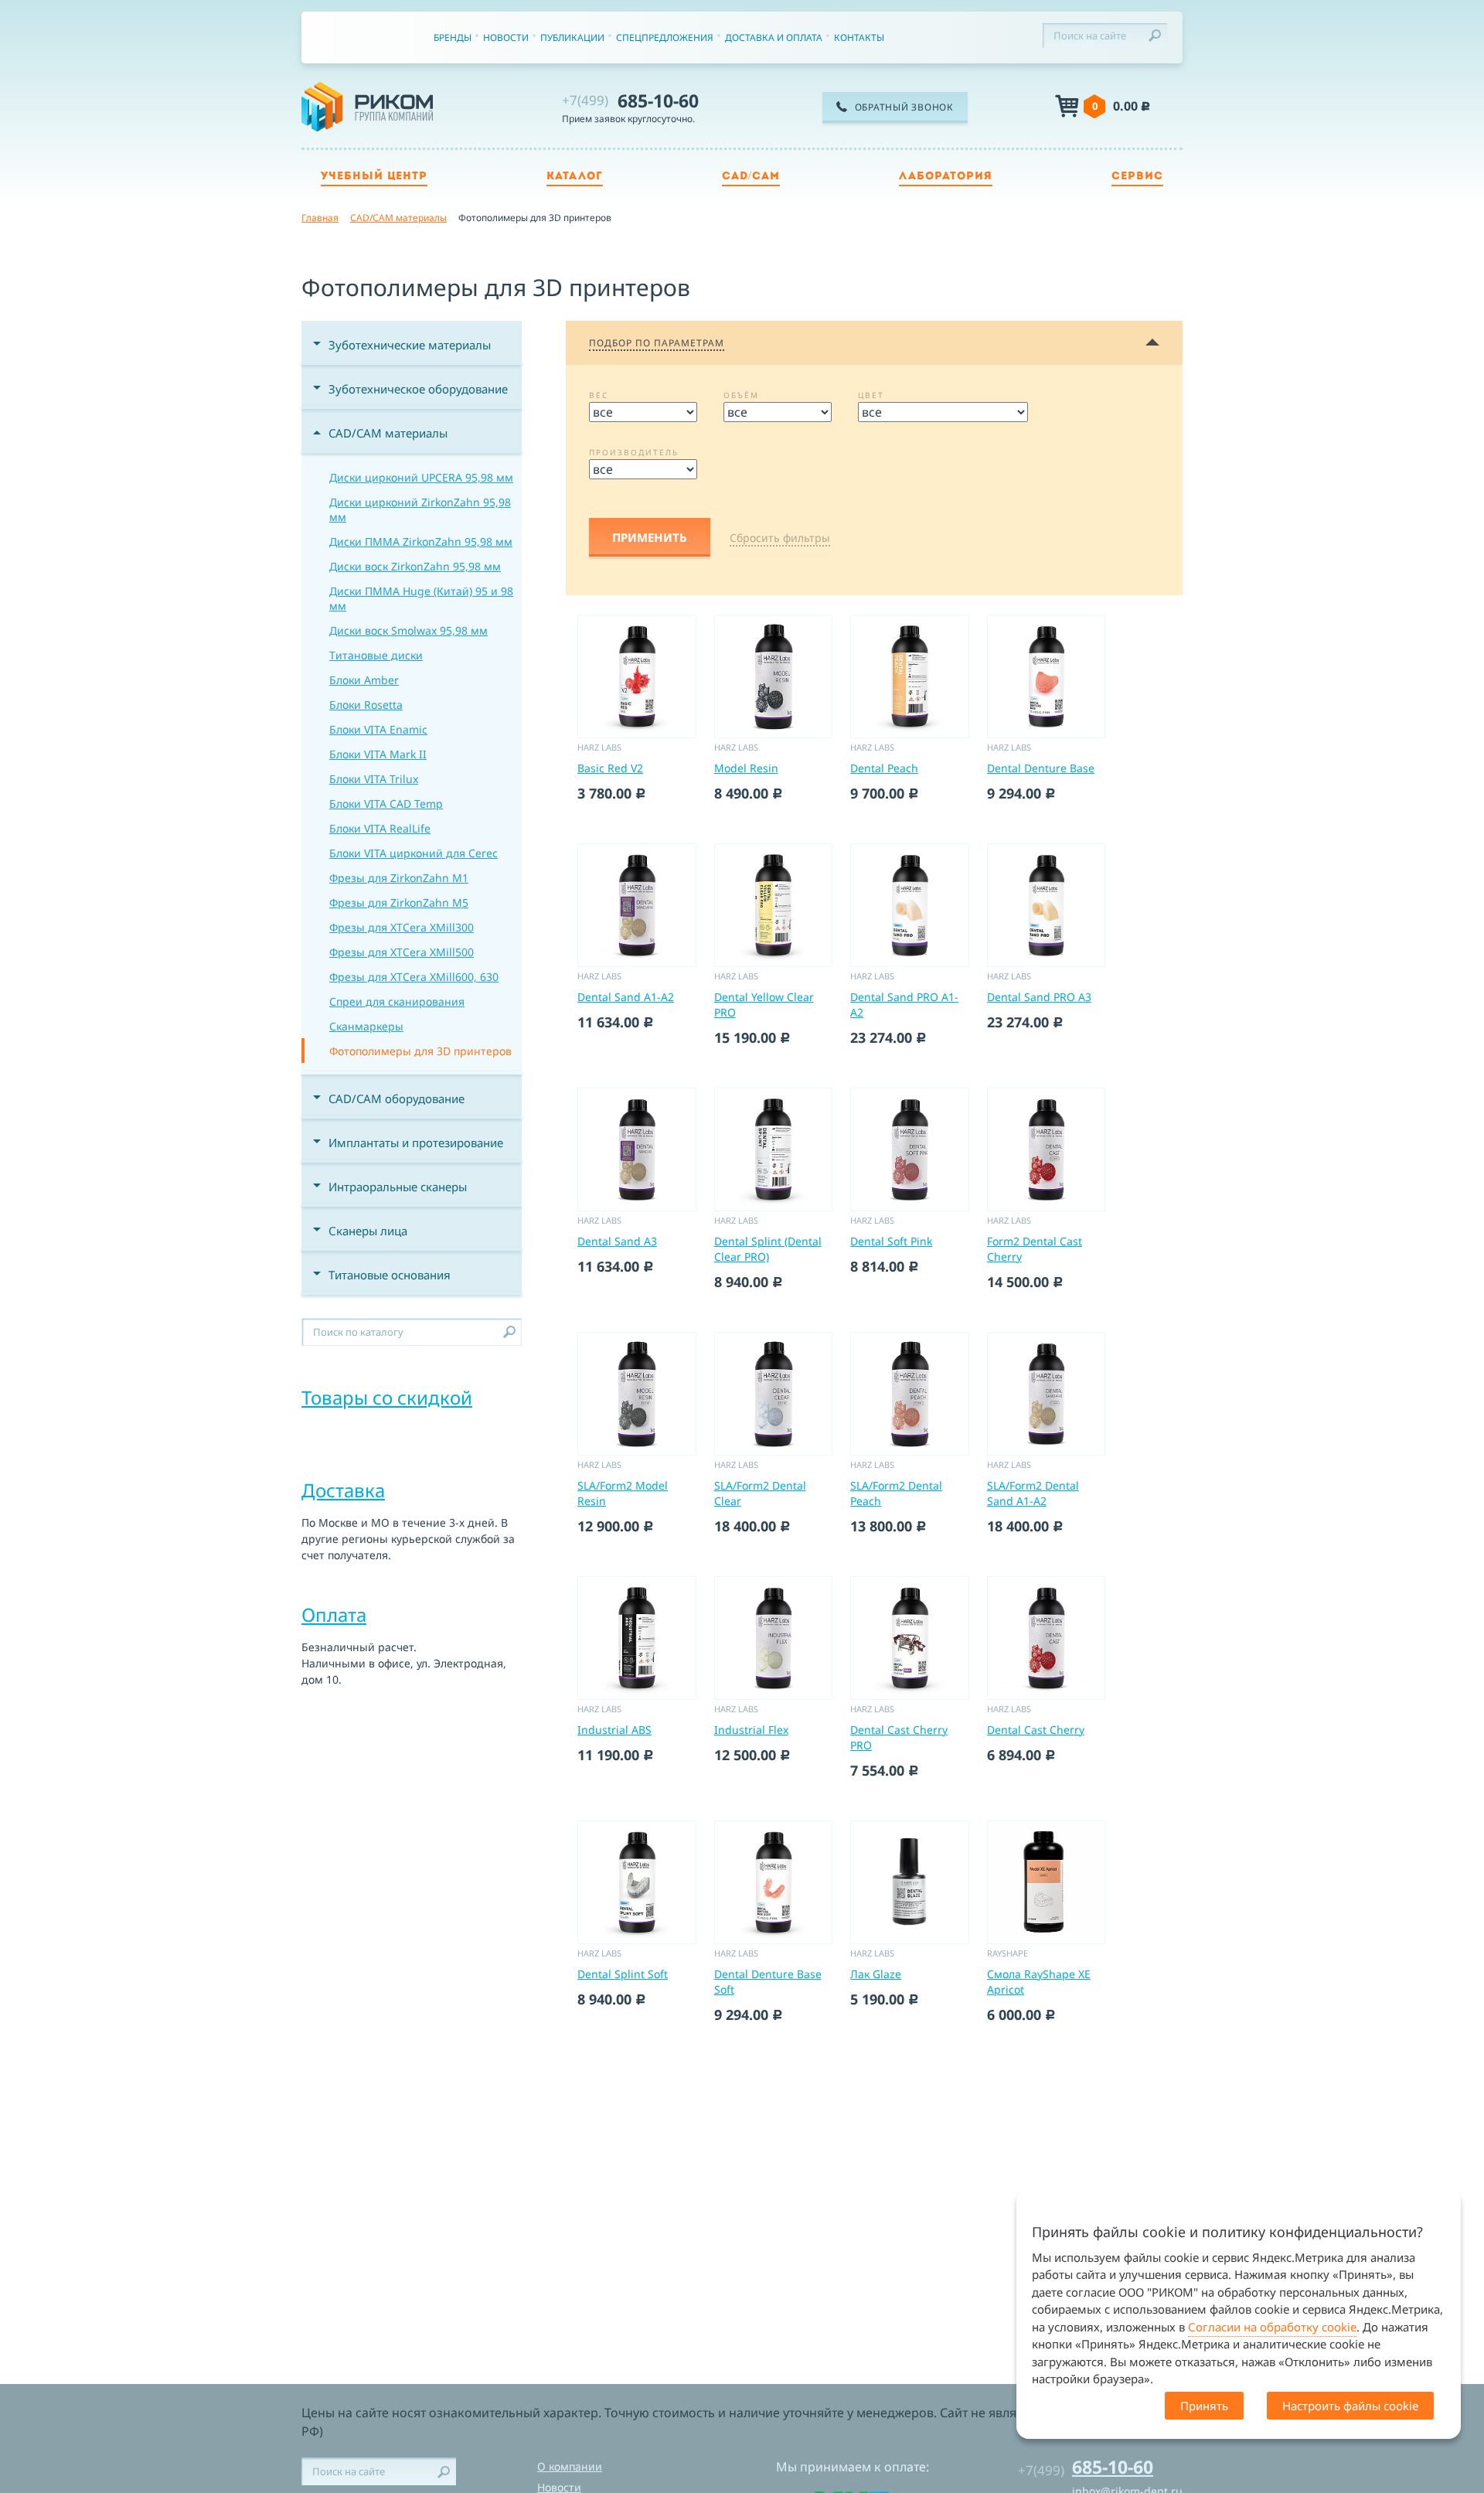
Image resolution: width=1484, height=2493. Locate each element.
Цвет (871, 395)
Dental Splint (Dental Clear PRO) (768, 1249)
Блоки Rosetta (366, 705)
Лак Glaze (876, 1974)
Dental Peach (884, 768)
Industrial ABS (614, 1730)
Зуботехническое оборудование (418, 389)
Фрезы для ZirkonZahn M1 (399, 878)
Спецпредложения (665, 37)
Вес (599, 395)
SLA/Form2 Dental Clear (760, 1493)
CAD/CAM (751, 177)
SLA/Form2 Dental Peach (896, 1493)
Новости (506, 37)
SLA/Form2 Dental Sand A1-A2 (1033, 1493)
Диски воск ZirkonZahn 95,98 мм (415, 566)
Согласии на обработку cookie (1272, 2327)
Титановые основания (390, 1275)
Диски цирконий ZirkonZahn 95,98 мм (420, 509)
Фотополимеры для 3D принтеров (420, 1051)
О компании (570, 2466)
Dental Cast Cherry (1036, 1730)
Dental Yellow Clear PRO (764, 1005)
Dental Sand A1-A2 (626, 997)
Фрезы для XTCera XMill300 (402, 927)
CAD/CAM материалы (388, 433)
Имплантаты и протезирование (416, 1143)
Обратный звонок (904, 107)
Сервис (1137, 177)
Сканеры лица (368, 1231)
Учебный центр (374, 177)
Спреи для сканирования (397, 1001)
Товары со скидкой (387, 1397)
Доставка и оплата (774, 37)
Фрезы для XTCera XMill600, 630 (414, 977)
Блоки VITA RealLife (380, 828)
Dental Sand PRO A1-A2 (904, 1005)
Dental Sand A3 (617, 1241)
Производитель (634, 452)
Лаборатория (946, 177)
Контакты (859, 37)
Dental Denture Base (1041, 768)
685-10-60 (630, 100)
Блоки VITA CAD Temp (386, 804)
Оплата (334, 1614)
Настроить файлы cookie (1350, 2406)
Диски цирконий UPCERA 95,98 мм (421, 477)
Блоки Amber (364, 680)
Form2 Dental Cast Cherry (1035, 1249)
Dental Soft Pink (891, 1241)
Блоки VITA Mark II (378, 754)
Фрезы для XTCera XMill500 (402, 952)
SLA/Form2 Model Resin (623, 1493)
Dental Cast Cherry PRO (899, 1737)
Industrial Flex (751, 1730)
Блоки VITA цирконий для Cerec (414, 853)
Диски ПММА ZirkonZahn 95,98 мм (421, 542)
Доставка (343, 1490)
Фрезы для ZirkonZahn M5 (399, 903)
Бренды (453, 37)
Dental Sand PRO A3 (1039, 997)
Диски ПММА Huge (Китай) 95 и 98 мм (421, 598)
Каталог (575, 177)
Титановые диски (376, 655)
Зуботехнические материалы (410, 345)
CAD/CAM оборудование (397, 1098)
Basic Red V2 (610, 768)
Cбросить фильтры (780, 538)
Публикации (572, 37)
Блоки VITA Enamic (378, 729)
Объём (741, 395)
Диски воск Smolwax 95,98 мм (408, 630)
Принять (1204, 2406)
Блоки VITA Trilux (374, 779)
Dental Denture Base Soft (768, 1982)
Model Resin (746, 768)
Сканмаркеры (366, 1026)
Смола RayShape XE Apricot (1039, 1982)
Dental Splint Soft (623, 1974)
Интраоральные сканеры (398, 1187)
